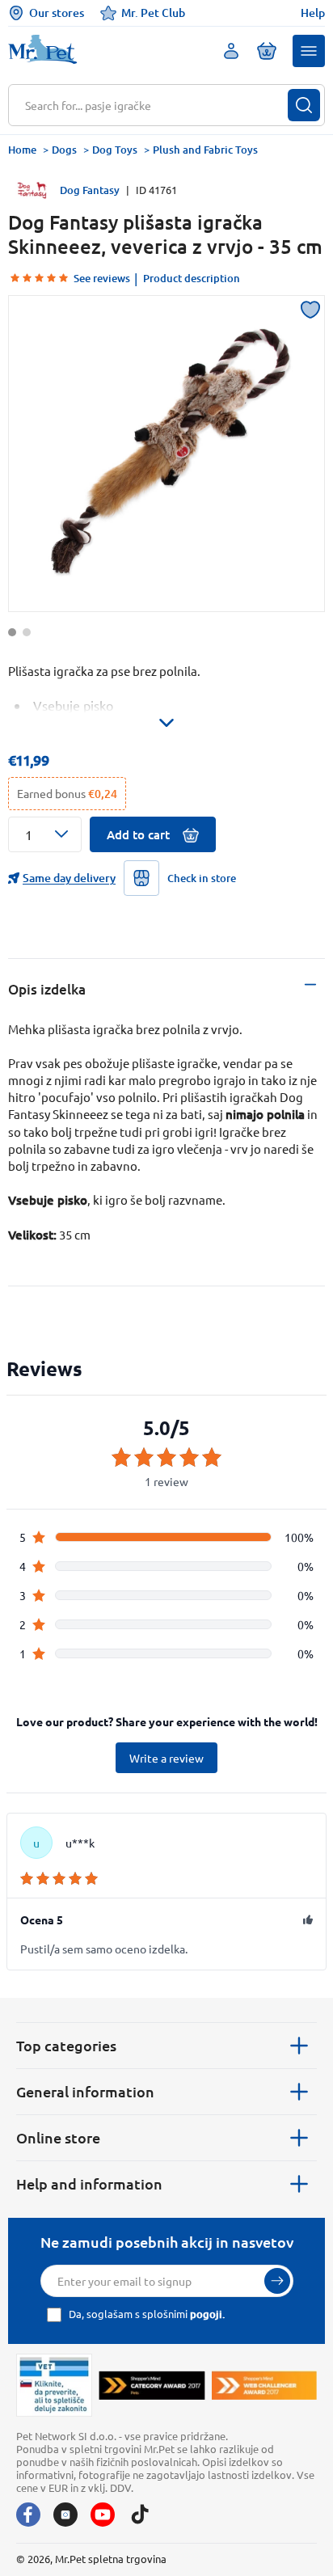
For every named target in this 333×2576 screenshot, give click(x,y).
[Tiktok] (140, 2515)
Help (313, 13)
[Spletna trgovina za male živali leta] (152, 2385)
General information (85, 2091)
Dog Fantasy (90, 190)
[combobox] (156, 105)
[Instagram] (65, 2515)
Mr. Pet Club (153, 13)
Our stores (57, 13)
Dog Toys (115, 150)
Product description (192, 278)
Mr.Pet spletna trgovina (111, 2559)
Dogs (64, 150)
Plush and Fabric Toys (205, 150)
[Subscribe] (277, 2281)
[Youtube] (103, 2515)
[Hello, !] (231, 51)
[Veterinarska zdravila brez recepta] (54, 2385)
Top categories (66, 2045)
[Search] (304, 105)
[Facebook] (28, 2515)
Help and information (89, 2183)
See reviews (102, 278)
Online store (58, 2137)
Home (22, 150)
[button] (309, 51)
